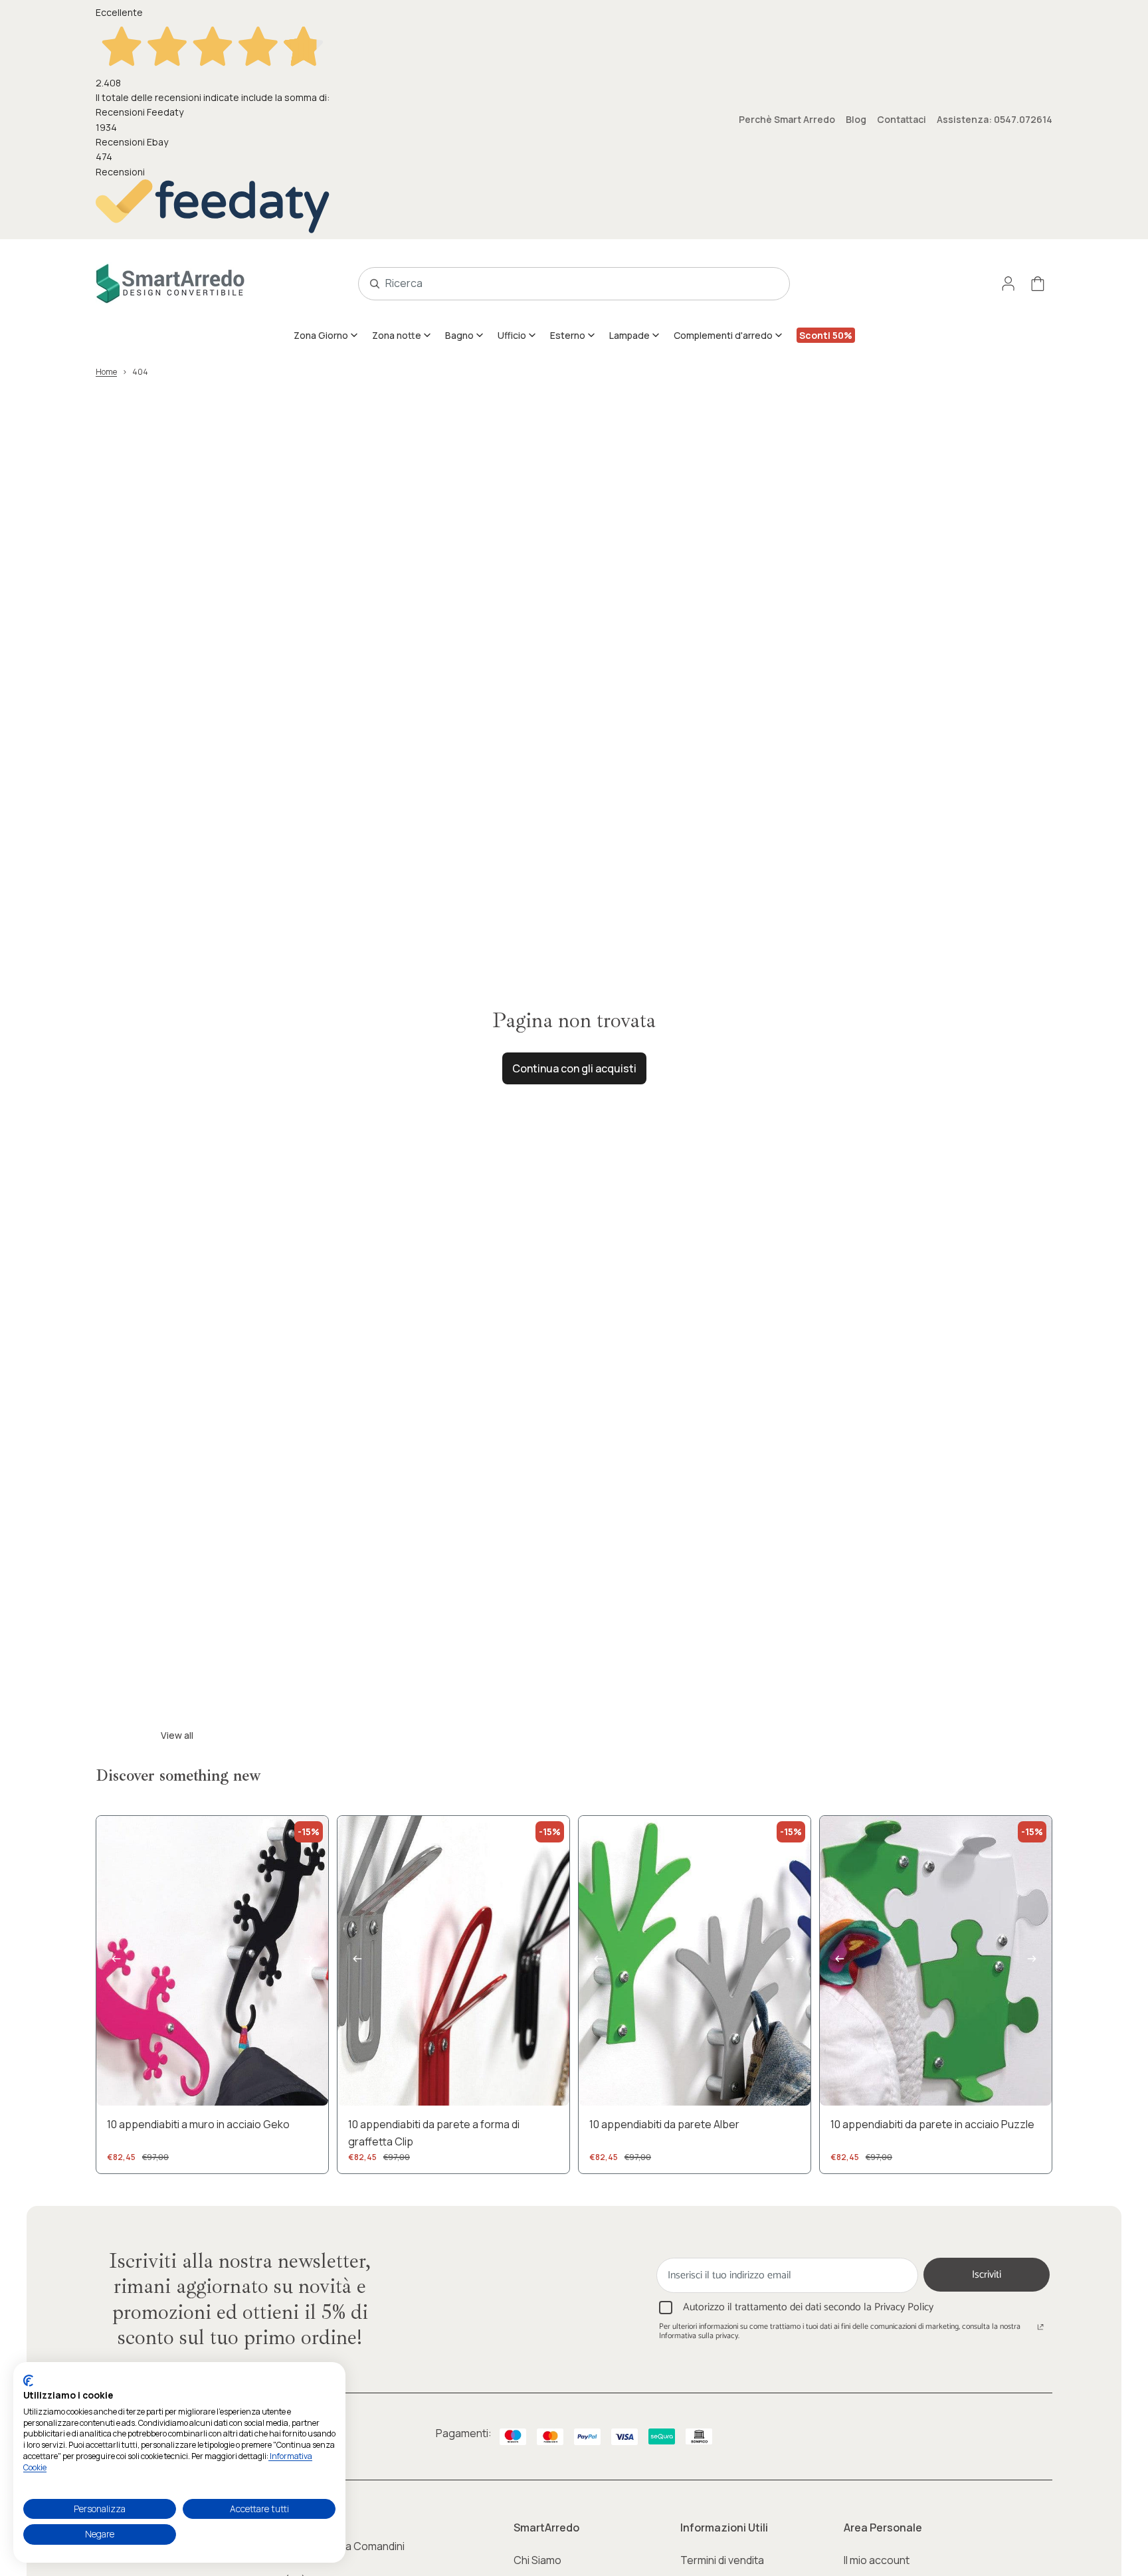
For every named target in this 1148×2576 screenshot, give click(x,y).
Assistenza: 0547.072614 (995, 119)
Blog (856, 119)
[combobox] (559, 284)
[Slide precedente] (116, 1961)
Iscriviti (987, 2275)
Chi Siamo (537, 2560)
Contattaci (902, 119)
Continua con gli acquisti (574, 1068)
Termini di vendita (722, 2560)
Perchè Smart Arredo (787, 119)
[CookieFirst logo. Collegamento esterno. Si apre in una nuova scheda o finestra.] (28, 2381)
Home (106, 372)
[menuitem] (326, 335)
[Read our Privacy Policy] (1040, 2328)
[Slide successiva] (308, 1961)
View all (177, 1735)
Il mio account (877, 2560)
